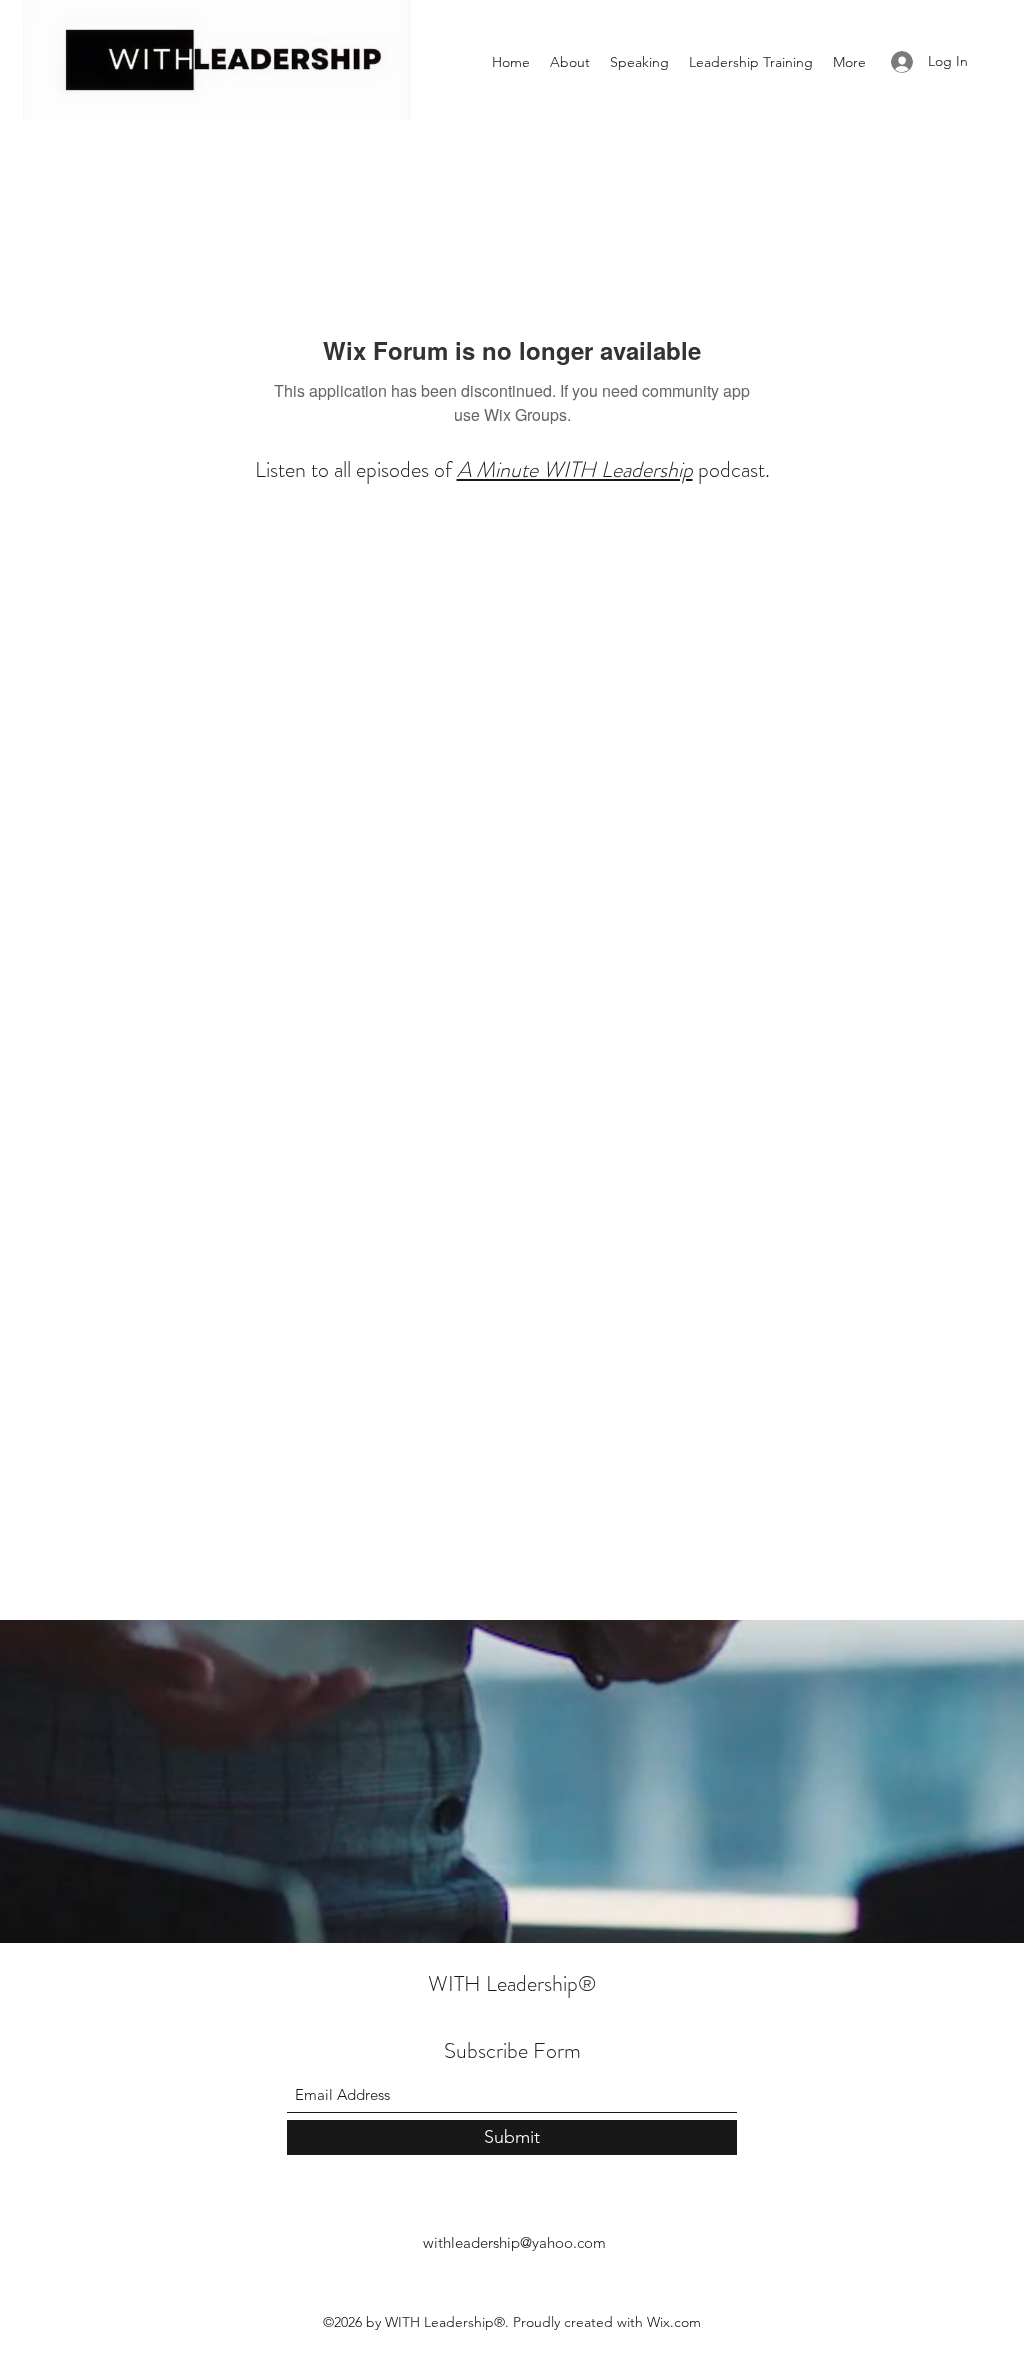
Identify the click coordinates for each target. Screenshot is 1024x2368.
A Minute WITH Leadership (575, 469)
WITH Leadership (503, 1983)
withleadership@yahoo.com (514, 2242)
